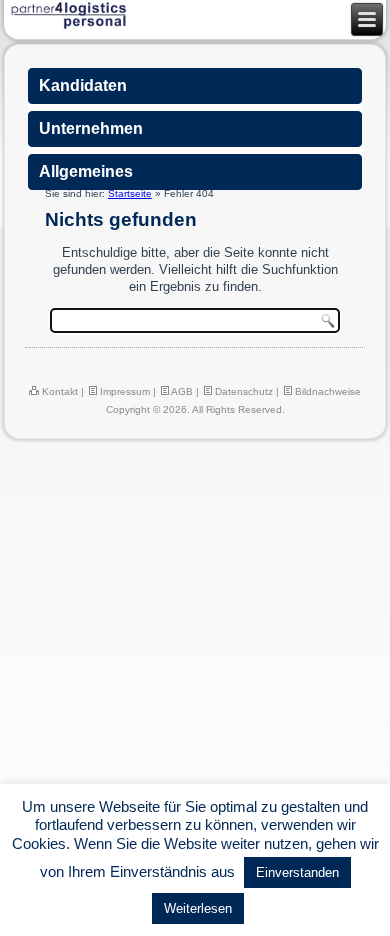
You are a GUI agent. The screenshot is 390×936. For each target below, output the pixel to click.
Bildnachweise (326, 391)
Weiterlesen (198, 908)
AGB (181, 391)
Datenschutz (242, 391)
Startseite (130, 193)
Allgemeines (86, 171)
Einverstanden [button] (297, 872)
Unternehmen (91, 128)
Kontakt (58, 391)
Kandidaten (83, 85)
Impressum (123, 391)
